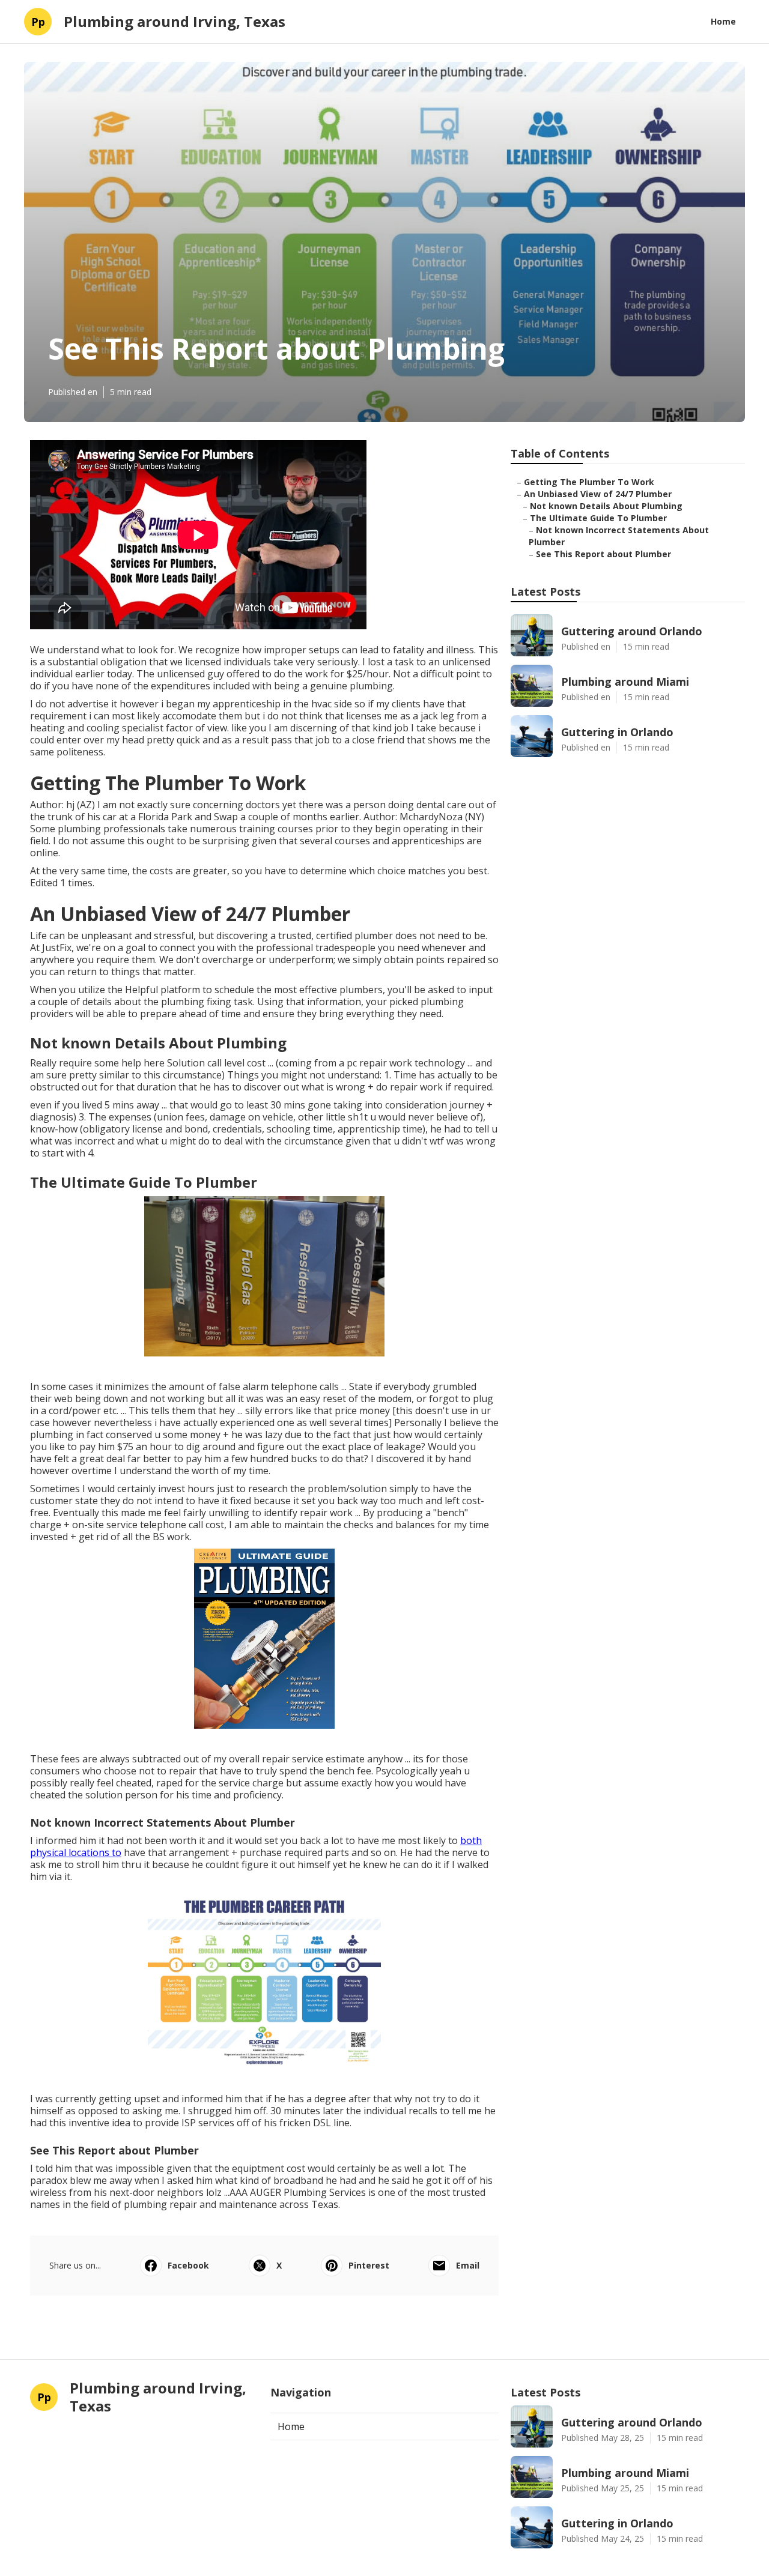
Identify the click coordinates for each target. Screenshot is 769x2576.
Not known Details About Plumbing (606, 506)
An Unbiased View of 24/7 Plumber (598, 494)
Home (723, 21)
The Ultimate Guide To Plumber (598, 518)
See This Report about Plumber (603, 554)
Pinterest (369, 2265)
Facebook (188, 2265)
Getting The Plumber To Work (589, 482)
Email (468, 2265)
